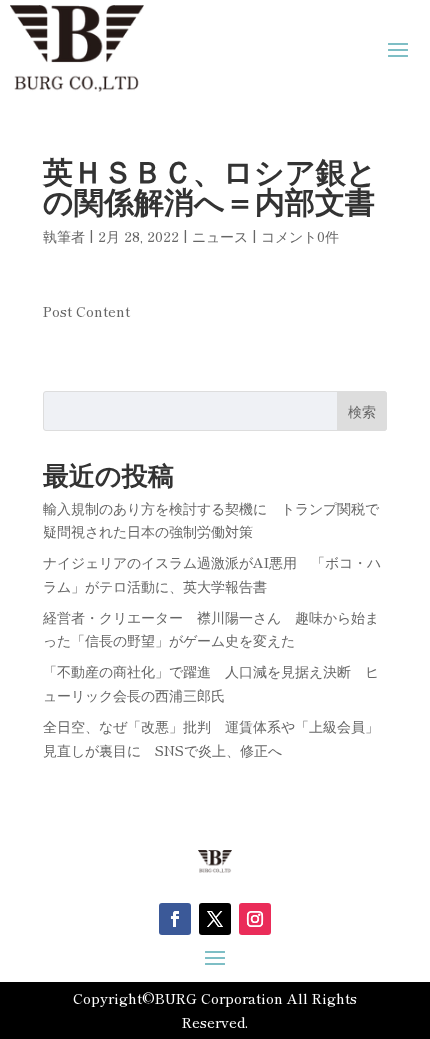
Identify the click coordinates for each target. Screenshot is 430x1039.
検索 (362, 411)
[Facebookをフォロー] (175, 919)
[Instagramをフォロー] (255, 919)
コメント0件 (300, 236)
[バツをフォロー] (215, 919)
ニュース (220, 236)
